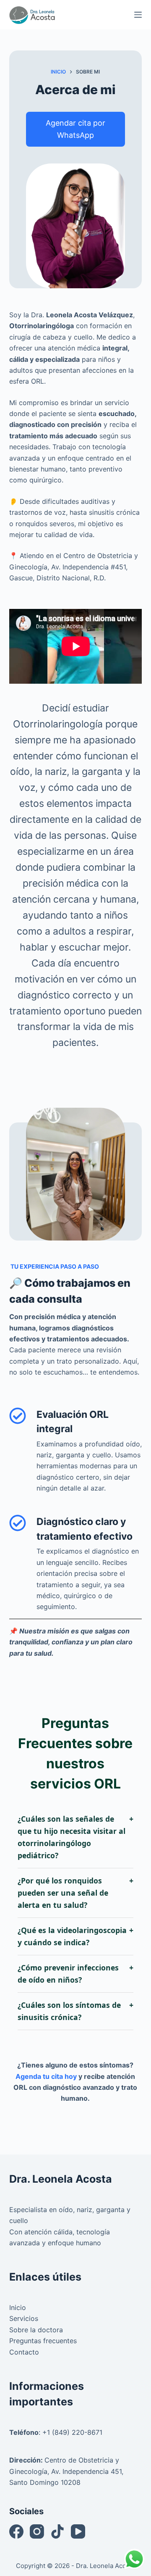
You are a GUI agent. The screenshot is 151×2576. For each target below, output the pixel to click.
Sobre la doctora (36, 2330)
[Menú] (138, 15)
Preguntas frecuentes (43, 2341)
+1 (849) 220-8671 (72, 2432)
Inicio (18, 2307)
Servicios (24, 2318)
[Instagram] (37, 2531)
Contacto (24, 2352)
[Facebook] (16, 2531)
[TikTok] (57, 2531)
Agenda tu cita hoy (46, 2076)
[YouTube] (78, 2531)
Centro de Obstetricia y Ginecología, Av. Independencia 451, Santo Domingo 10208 (66, 2471)
